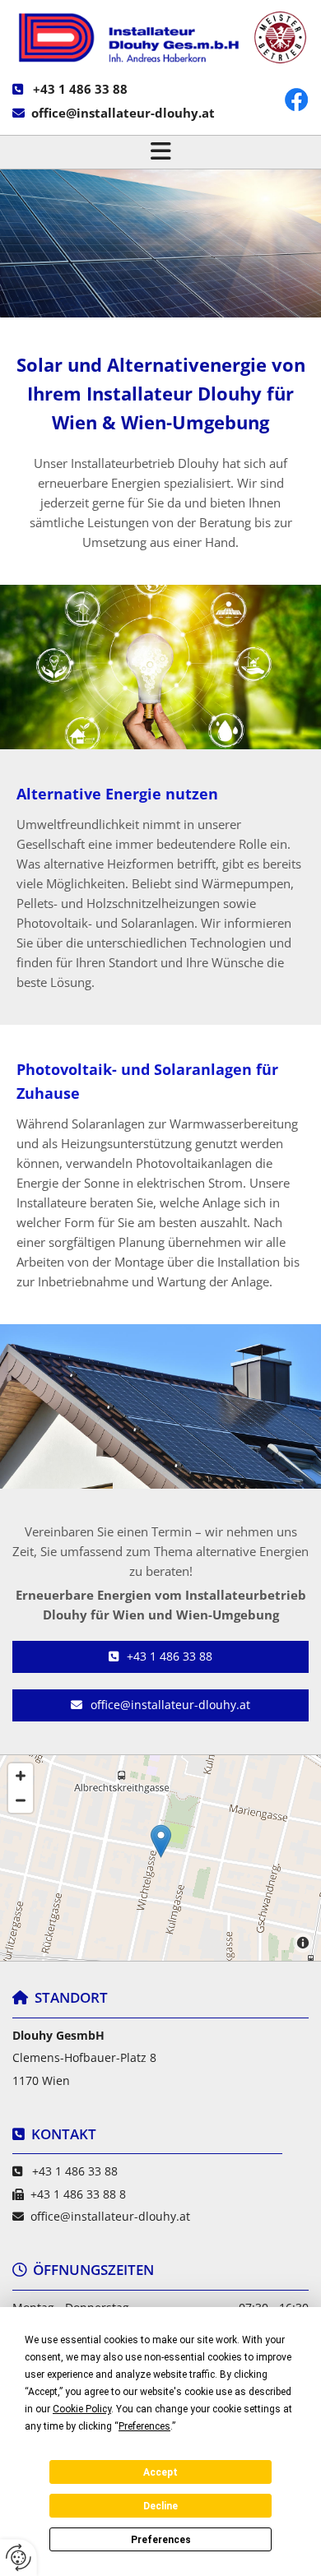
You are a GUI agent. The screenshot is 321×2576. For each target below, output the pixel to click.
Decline (160, 2506)
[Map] (160, 1858)
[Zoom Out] (21, 1800)
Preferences (161, 2540)
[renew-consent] (19, 2557)
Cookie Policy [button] (82, 2409)
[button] (160, 152)
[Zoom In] (21, 1776)
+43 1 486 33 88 (80, 89)
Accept (160, 2472)
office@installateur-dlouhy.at (123, 113)
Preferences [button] (144, 2426)
